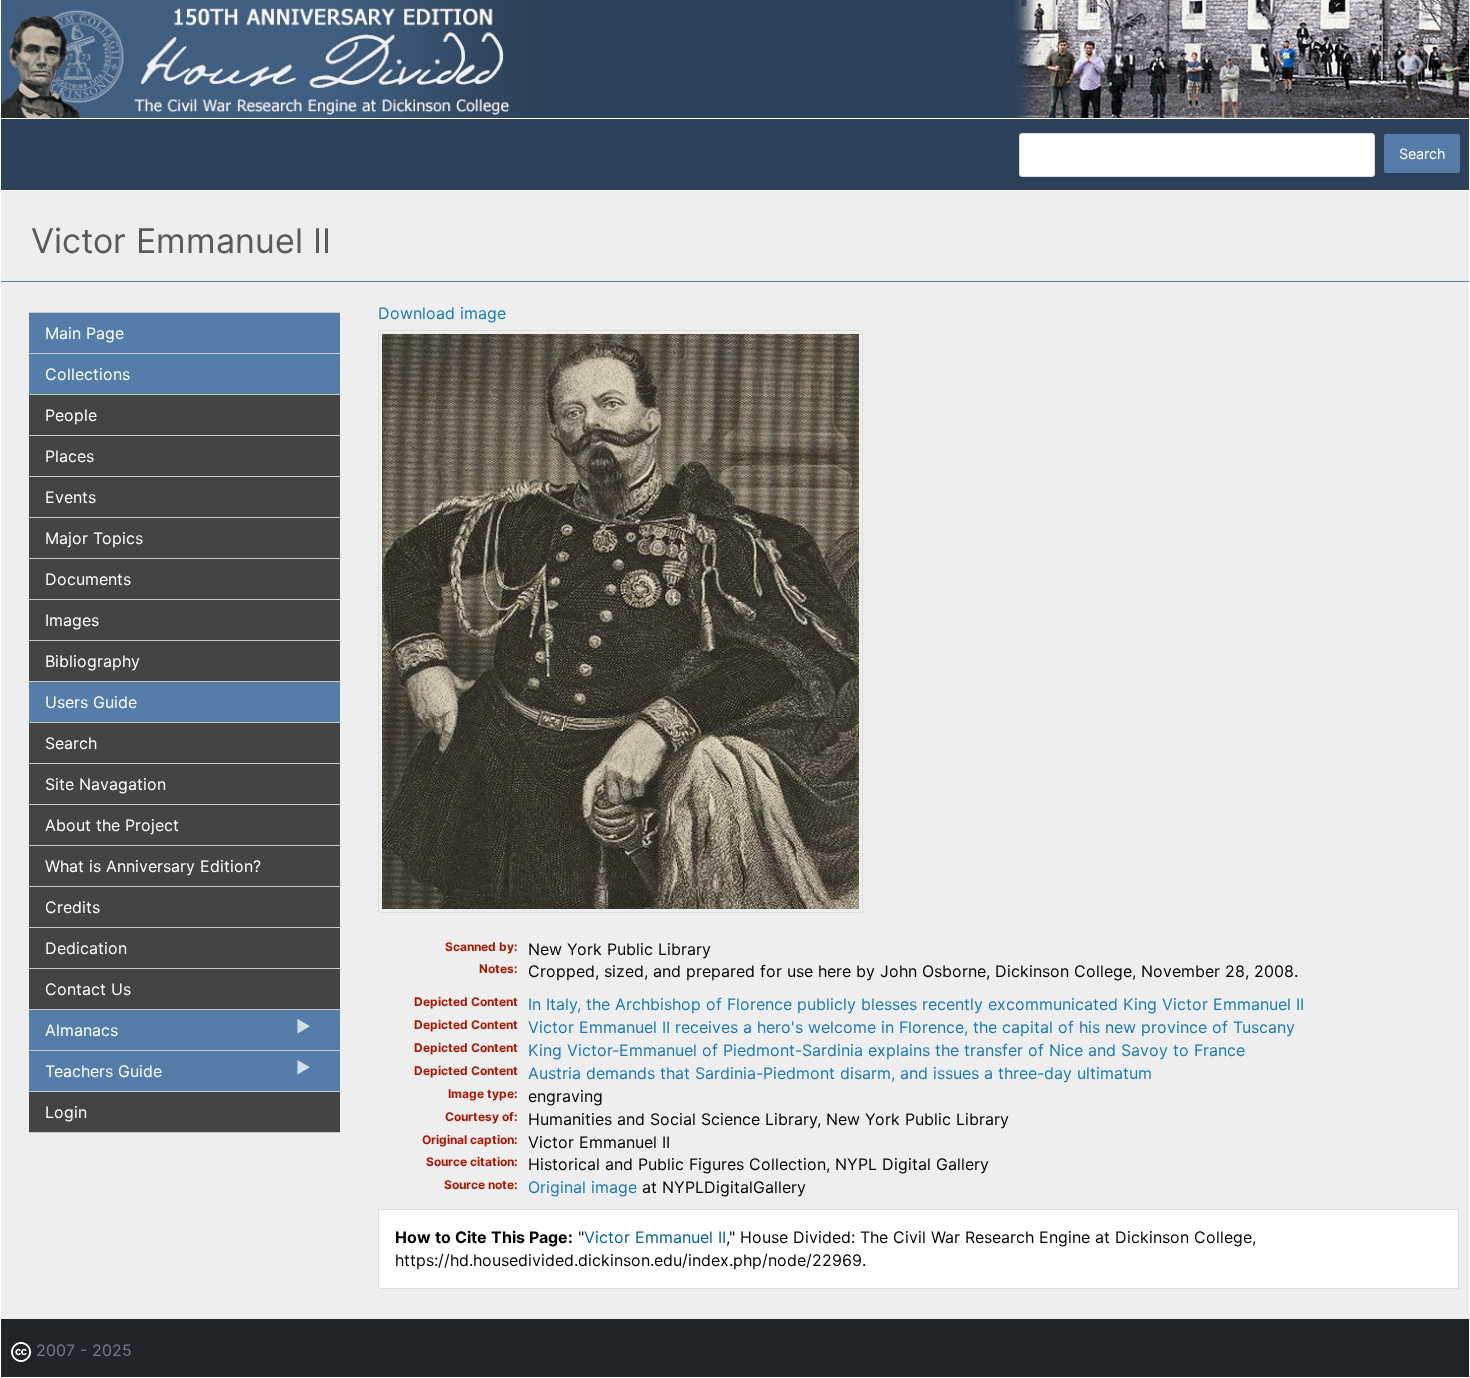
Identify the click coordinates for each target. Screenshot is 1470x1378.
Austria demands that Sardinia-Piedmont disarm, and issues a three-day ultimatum (840, 1073)
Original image (582, 1187)
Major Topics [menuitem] (94, 538)
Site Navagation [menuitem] (105, 784)
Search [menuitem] (71, 743)
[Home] (735, 58)
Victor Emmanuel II (655, 1237)
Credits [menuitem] (72, 907)
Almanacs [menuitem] (73, 1035)
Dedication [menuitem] (86, 948)
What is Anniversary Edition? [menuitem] (153, 866)
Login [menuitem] (66, 1112)
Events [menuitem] (70, 497)
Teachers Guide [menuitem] (95, 1076)
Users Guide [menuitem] (91, 702)
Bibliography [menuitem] (92, 661)
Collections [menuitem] (87, 374)
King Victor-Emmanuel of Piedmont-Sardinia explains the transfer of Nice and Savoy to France (886, 1050)
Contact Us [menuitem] (88, 989)
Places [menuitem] (69, 456)
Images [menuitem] (72, 620)
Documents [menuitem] (88, 579)
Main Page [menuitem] (84, 333)
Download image (442, 313)
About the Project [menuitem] (112, 825)
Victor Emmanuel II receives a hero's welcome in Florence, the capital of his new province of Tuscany (911, 1027)
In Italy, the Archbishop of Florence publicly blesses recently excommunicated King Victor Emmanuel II (916, 1004)
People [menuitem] (71, 415)
